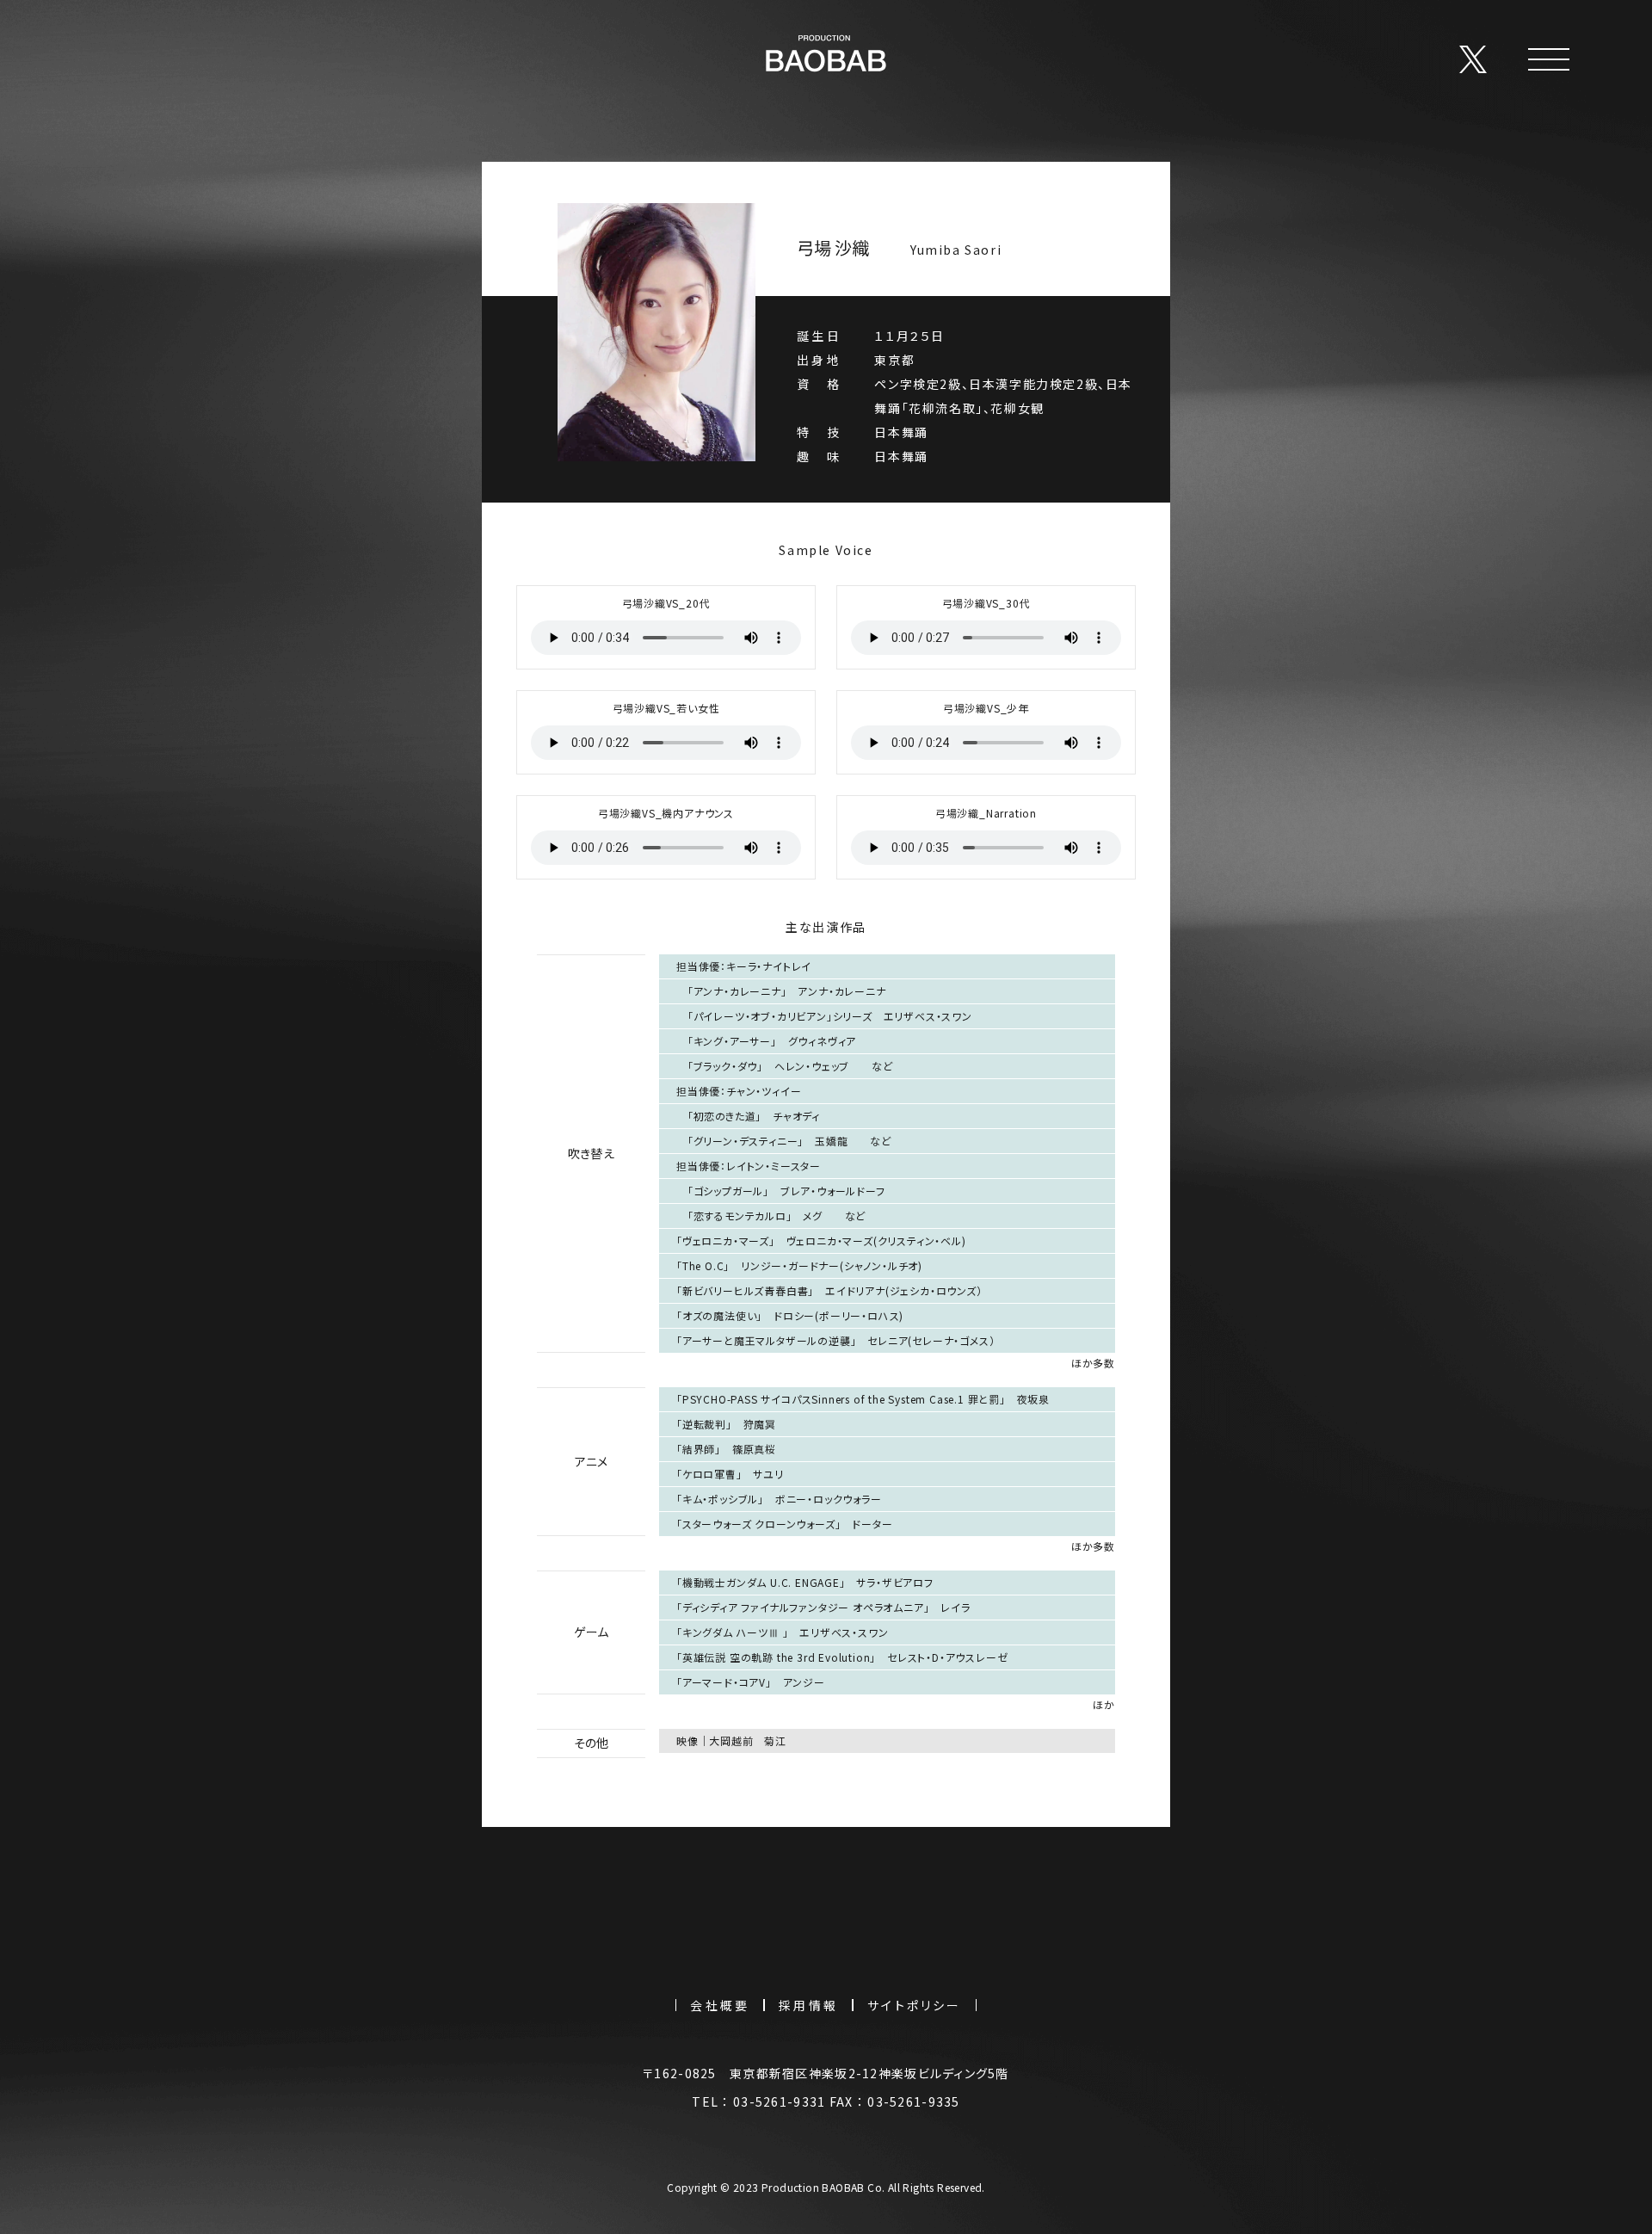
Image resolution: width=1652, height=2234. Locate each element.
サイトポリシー (914, 2005)
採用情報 (808, 2005)
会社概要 (720, 2005)
